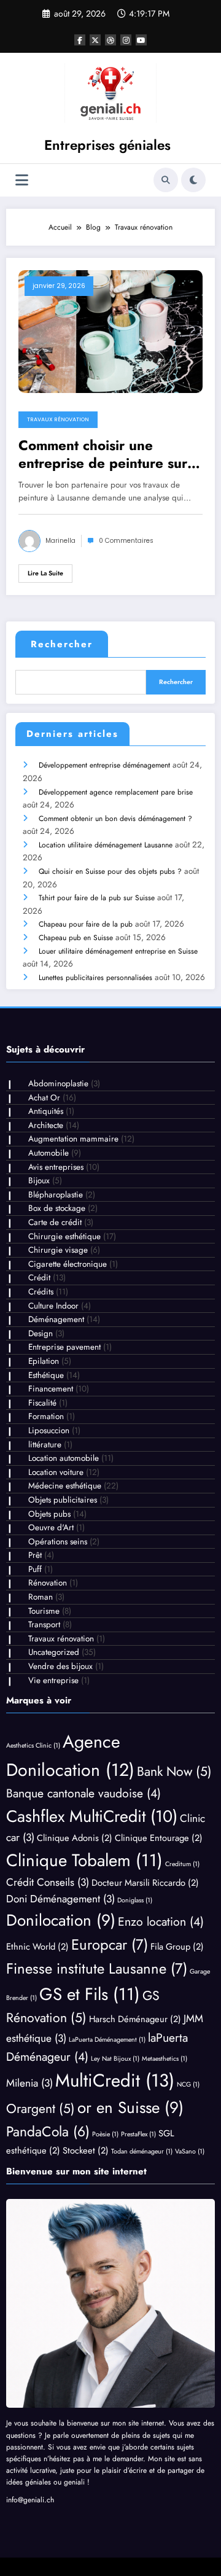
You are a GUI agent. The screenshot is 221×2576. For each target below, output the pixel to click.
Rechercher (62, 644)
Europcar (110, 1944)
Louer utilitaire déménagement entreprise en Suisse (118, 951)
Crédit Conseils (48, 1882)
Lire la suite (45, 573)
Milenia (29, 2083)
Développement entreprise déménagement (104, 765)
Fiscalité (42, 1403)
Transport (44, 1625)
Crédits (41, 1292)
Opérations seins (58, 1542)
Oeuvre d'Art (51, 1527)
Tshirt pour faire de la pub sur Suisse (97, 898)
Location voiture (56, 1472)
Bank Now (174, 1771)
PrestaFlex (138, 2134)
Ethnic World (37, 1946)
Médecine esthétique (65, 1486)
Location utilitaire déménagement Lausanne (106, 845)
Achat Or (44, 1098)
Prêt (35, 1555)
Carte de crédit (55, 1222)
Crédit (39, 1278)
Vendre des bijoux (60, 1666)
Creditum (182, 1864)
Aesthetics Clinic (33, 1745)
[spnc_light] (193, 180)
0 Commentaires (126, 541)
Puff (35, 1569)
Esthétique (46, 1375)
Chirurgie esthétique (64, 1236)
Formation (46, 1416)
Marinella (60, 541)
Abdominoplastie (58, 1084)
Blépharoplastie (56, 1195)
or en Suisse (130, 2107)
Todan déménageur (142, 2151)
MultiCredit (115, 2080)
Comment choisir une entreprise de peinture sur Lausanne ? (103, 455)
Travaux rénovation (58, 419)
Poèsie (105, 2134)
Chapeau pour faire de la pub (86, 924)
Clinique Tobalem (84, 1860)
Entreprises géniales (107, 145)
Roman (41, 1597)
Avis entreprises (56, 1167)
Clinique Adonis (75, 1838)
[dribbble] (110, 40)
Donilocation (61, 1920)
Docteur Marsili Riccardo (145, 1882)
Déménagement (56, 1319)
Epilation (44, 1361)
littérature (45, 1445)
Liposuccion (49, 1430)
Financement (51, 1389)
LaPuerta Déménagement (107, 2040)
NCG (188, 2084)
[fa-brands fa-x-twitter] (95, 40)
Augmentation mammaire (73, 1139)
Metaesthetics (165, 2059)
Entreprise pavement (64, 1347)
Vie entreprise (53, 1680)
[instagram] (126, 40)
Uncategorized (54, 1652)
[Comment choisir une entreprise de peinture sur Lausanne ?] (110, 331)
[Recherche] (166, 180)
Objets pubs (49, 1514)
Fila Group (177, 1946)
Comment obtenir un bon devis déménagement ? (115, 819)
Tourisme (44, 1611)
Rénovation (48, 1583)
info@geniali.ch (30, 2500)
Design (41, 1333)
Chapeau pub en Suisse (76, 938)
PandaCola (48, 2132)
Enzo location (161, 1921)
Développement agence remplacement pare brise (116, 792)
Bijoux (39, 1181)
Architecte (46, 1125)
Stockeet (86, 2150)
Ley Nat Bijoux (115, 2059)
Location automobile (64, 1458)
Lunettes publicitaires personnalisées (95, 978)
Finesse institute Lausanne (97, 1968)
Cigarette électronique (68, 1264)
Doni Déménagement (60, 1899)
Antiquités (46, 1111)
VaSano (190, 2151)
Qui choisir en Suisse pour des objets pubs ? (110, 871)
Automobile (48, 1153)
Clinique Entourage (159, 1838)
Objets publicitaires (63, 1500)
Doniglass (135, 1900)
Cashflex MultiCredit (92, 1816)
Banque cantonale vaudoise (83, 1793)
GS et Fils (90, 1994)
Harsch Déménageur (135, 2019)
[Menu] (22, 180)
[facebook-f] (80, 40)
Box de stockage (57, 1208)
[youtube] (141, 40)
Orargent (41, 2108)
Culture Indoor (53, 1306)
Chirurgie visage (58, 1250)
